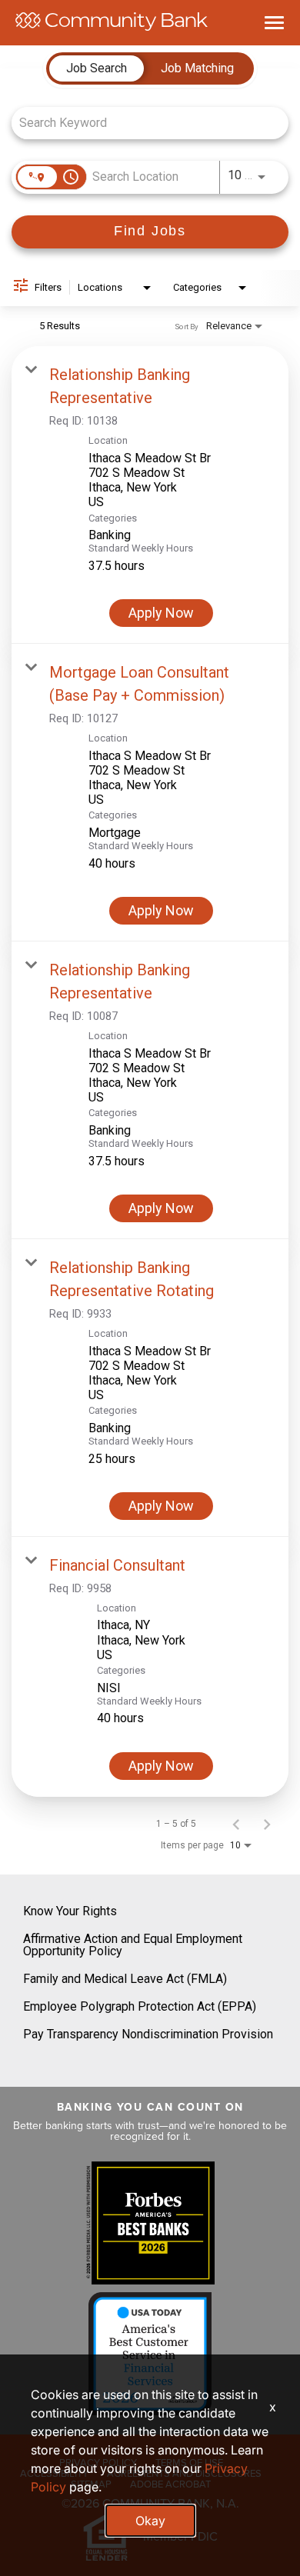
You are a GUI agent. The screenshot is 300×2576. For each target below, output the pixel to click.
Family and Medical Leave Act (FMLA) (125, 1979)
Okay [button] (150, 2521)
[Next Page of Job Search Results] (267, 1824)
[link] (150, 495)
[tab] (97, 68)
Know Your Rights (70, 1911)
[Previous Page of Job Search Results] (236, 1824)
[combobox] (142, 123)
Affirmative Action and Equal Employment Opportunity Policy (133, 1945)
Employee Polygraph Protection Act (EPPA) (140, 2006)
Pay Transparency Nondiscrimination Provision (148, 2034)
